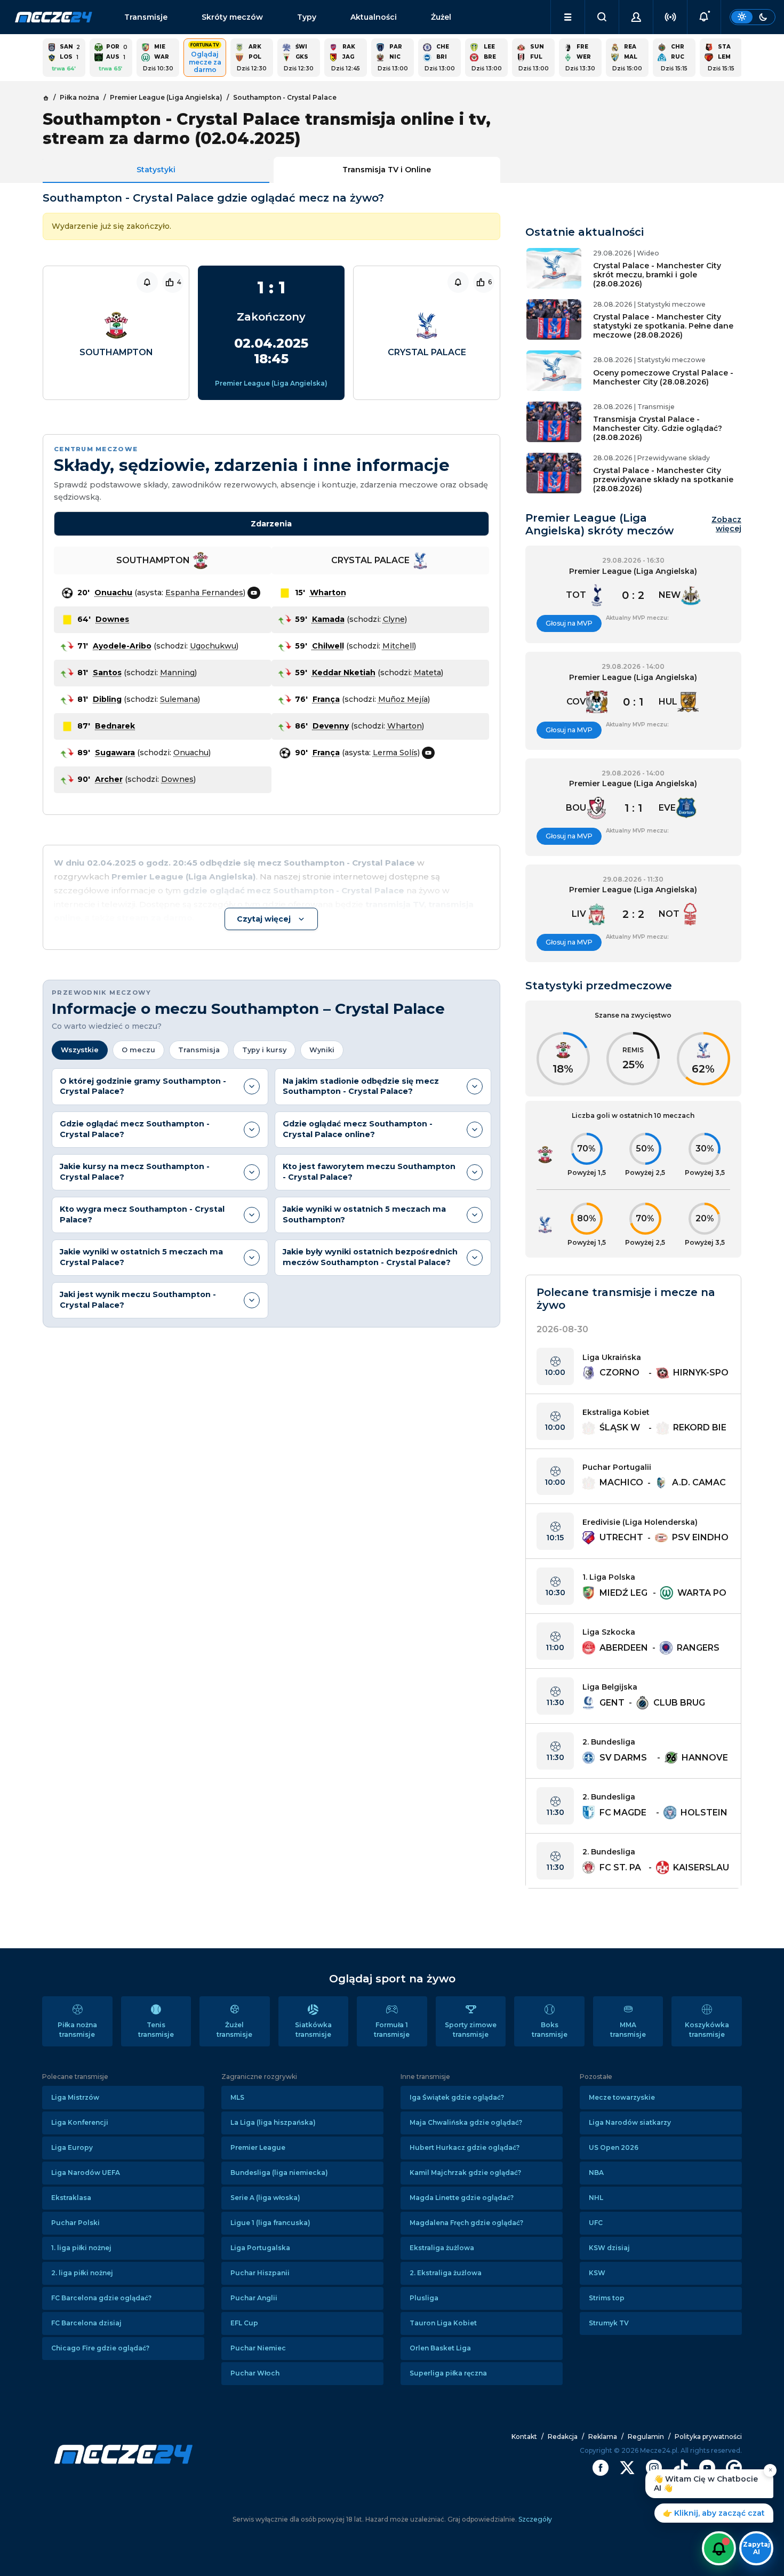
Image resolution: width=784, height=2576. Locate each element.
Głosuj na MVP (569, 623)
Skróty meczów (232, 17)
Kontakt (524, 2437)
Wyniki (322, 1050)
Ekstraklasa (71, 2198)
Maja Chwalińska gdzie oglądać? (466, 2122)
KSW (597, 2273)
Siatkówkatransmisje (313, 2030)
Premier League (258, 2147)
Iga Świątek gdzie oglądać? (457, 2097)
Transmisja (199, 1050)
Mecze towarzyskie (622, 2097)
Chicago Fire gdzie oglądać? (100, 2348)
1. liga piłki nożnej (81, 2248)
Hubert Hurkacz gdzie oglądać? (465, 2147)
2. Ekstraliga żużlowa (446, 2273)
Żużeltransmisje (234, 2030)
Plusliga (424, 2298)
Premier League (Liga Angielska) (271, 383)
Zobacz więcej (726, 524)
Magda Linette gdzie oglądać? (462, 2198)
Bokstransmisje (550, 2030)
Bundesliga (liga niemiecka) (279, 2173)
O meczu (138, 1050)
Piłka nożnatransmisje (77, 2030)
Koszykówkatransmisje (707, 2030)
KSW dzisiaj (609, 2248)
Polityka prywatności (708, 2437)
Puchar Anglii (254, 2298)
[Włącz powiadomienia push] (719, 2548)
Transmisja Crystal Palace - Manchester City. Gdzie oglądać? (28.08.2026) (658, 428)
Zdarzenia (271, 524)
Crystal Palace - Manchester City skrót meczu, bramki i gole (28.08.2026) (657, 275)
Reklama (603, 2437)
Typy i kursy (264, 1050)
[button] (568, 17)
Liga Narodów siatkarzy (630, 2122)
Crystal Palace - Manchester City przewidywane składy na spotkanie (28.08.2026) (663, 479)
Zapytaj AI (757, 2548)
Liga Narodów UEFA (86, 2173)
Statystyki (156, 170)
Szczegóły (534, 2519)
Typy (307, 17)
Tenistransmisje (156, 2030)
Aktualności (374, 17)
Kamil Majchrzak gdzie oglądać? (465, 2173)
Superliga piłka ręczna (448, 2373)
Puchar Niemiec (258, 2348)
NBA (596, 2173)
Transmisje (146, 17)
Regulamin (646, 2437)
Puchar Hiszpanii (260, 2273)
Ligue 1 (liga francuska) (270, 2223)
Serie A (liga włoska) (265, 2198)
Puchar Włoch (255, 2373)
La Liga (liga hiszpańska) (273, 2122)
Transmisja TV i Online (387, 170)
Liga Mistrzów (75, 2097)
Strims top (607, 2298)
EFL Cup (244, 2323)
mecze (54, 17)
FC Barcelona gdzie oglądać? (101, 2298)
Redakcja (563, 2437)
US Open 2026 (614, 2147)
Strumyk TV (609, 2323)
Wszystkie (80, 1050)
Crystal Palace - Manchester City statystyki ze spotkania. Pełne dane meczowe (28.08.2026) (663, 326)
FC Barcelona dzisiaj (86, 2323)
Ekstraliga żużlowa (442, 2248)
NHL (596, 2198)
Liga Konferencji (80, 2122)
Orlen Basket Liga (440, 2348)
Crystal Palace (427, 352)
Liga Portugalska (260, 2248)
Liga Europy (72, 2147)
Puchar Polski (75, 2223)
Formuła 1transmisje (392, 2030)
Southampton (116, 352)
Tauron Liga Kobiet (443, 2323)
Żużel (441, 17)
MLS (237, 2097)
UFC (596, 2223)
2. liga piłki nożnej (82, 2273)
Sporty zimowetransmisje (471, 2030)
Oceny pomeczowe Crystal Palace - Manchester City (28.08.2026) (663, 377)
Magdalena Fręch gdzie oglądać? (466, 2223)
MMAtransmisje (628, 2030)
